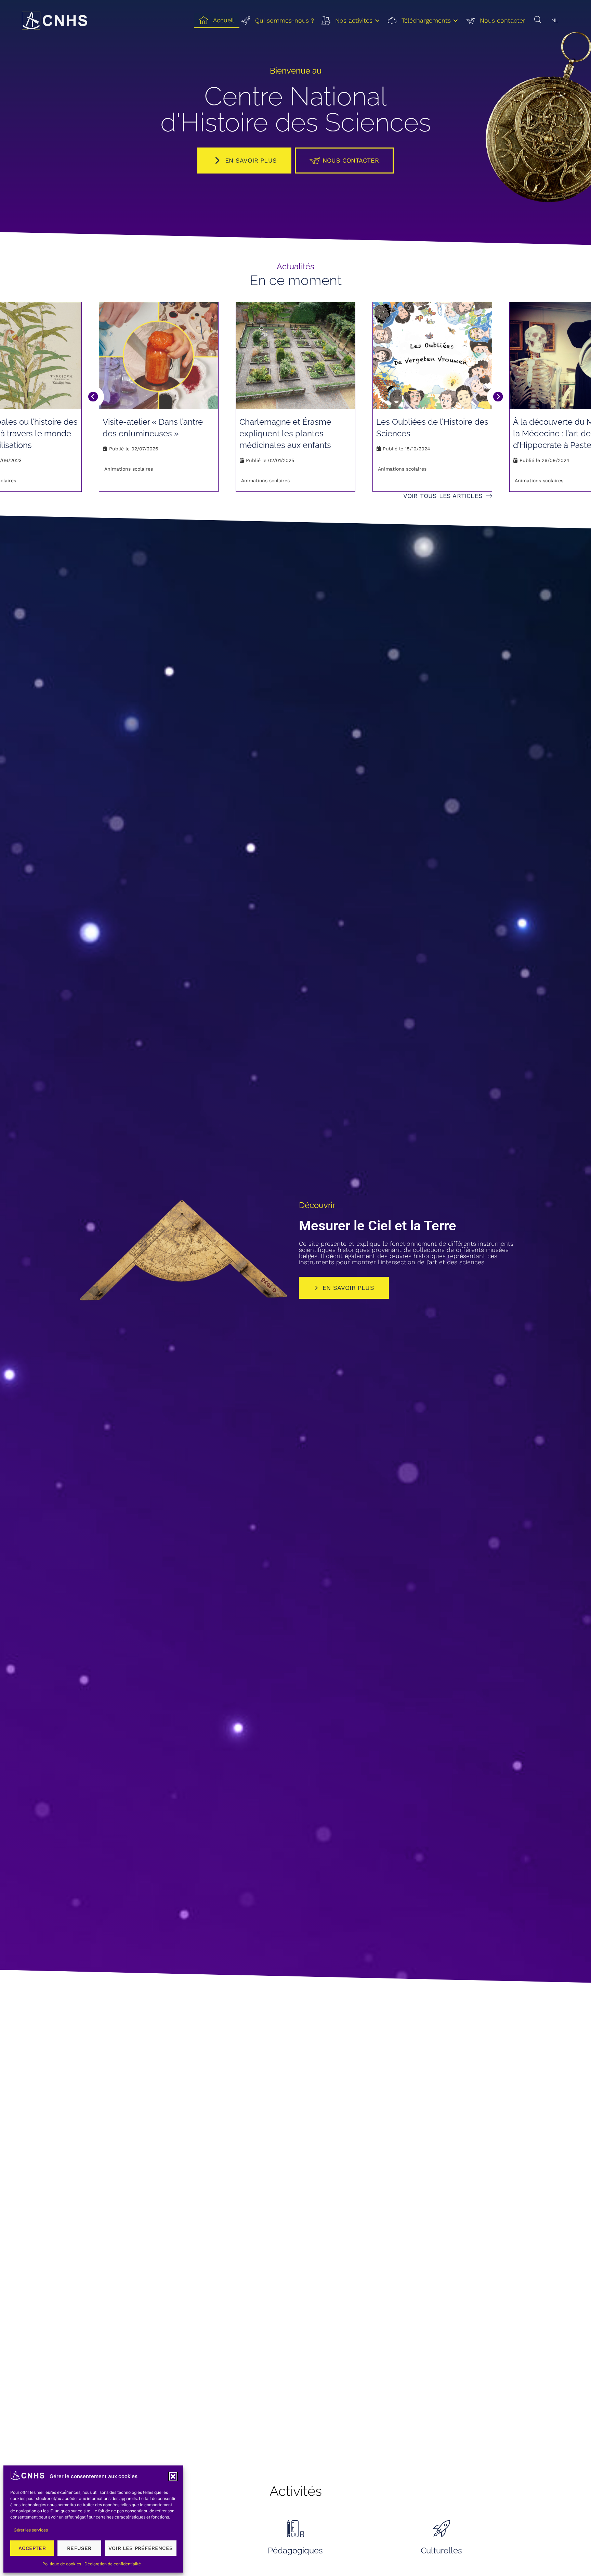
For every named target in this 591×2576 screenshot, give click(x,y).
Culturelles (441, 2551)
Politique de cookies (62, 2564)
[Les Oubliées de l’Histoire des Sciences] (432, 356)
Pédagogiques (295, 2551)
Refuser (79, 2548)
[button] (173, 2476)
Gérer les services (31, 2530)
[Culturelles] (442, 2528)
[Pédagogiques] (295, 2528)
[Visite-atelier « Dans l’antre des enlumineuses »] (159, 356)
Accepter (32, 2548)
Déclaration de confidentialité (113, 2564)
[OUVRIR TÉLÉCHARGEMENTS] (456, 21)
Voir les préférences (141, 2548)
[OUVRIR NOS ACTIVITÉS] (377, 21)
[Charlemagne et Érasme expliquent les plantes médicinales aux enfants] (295, 356)
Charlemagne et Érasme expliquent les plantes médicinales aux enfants (285, 433)
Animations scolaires (129, 469)
